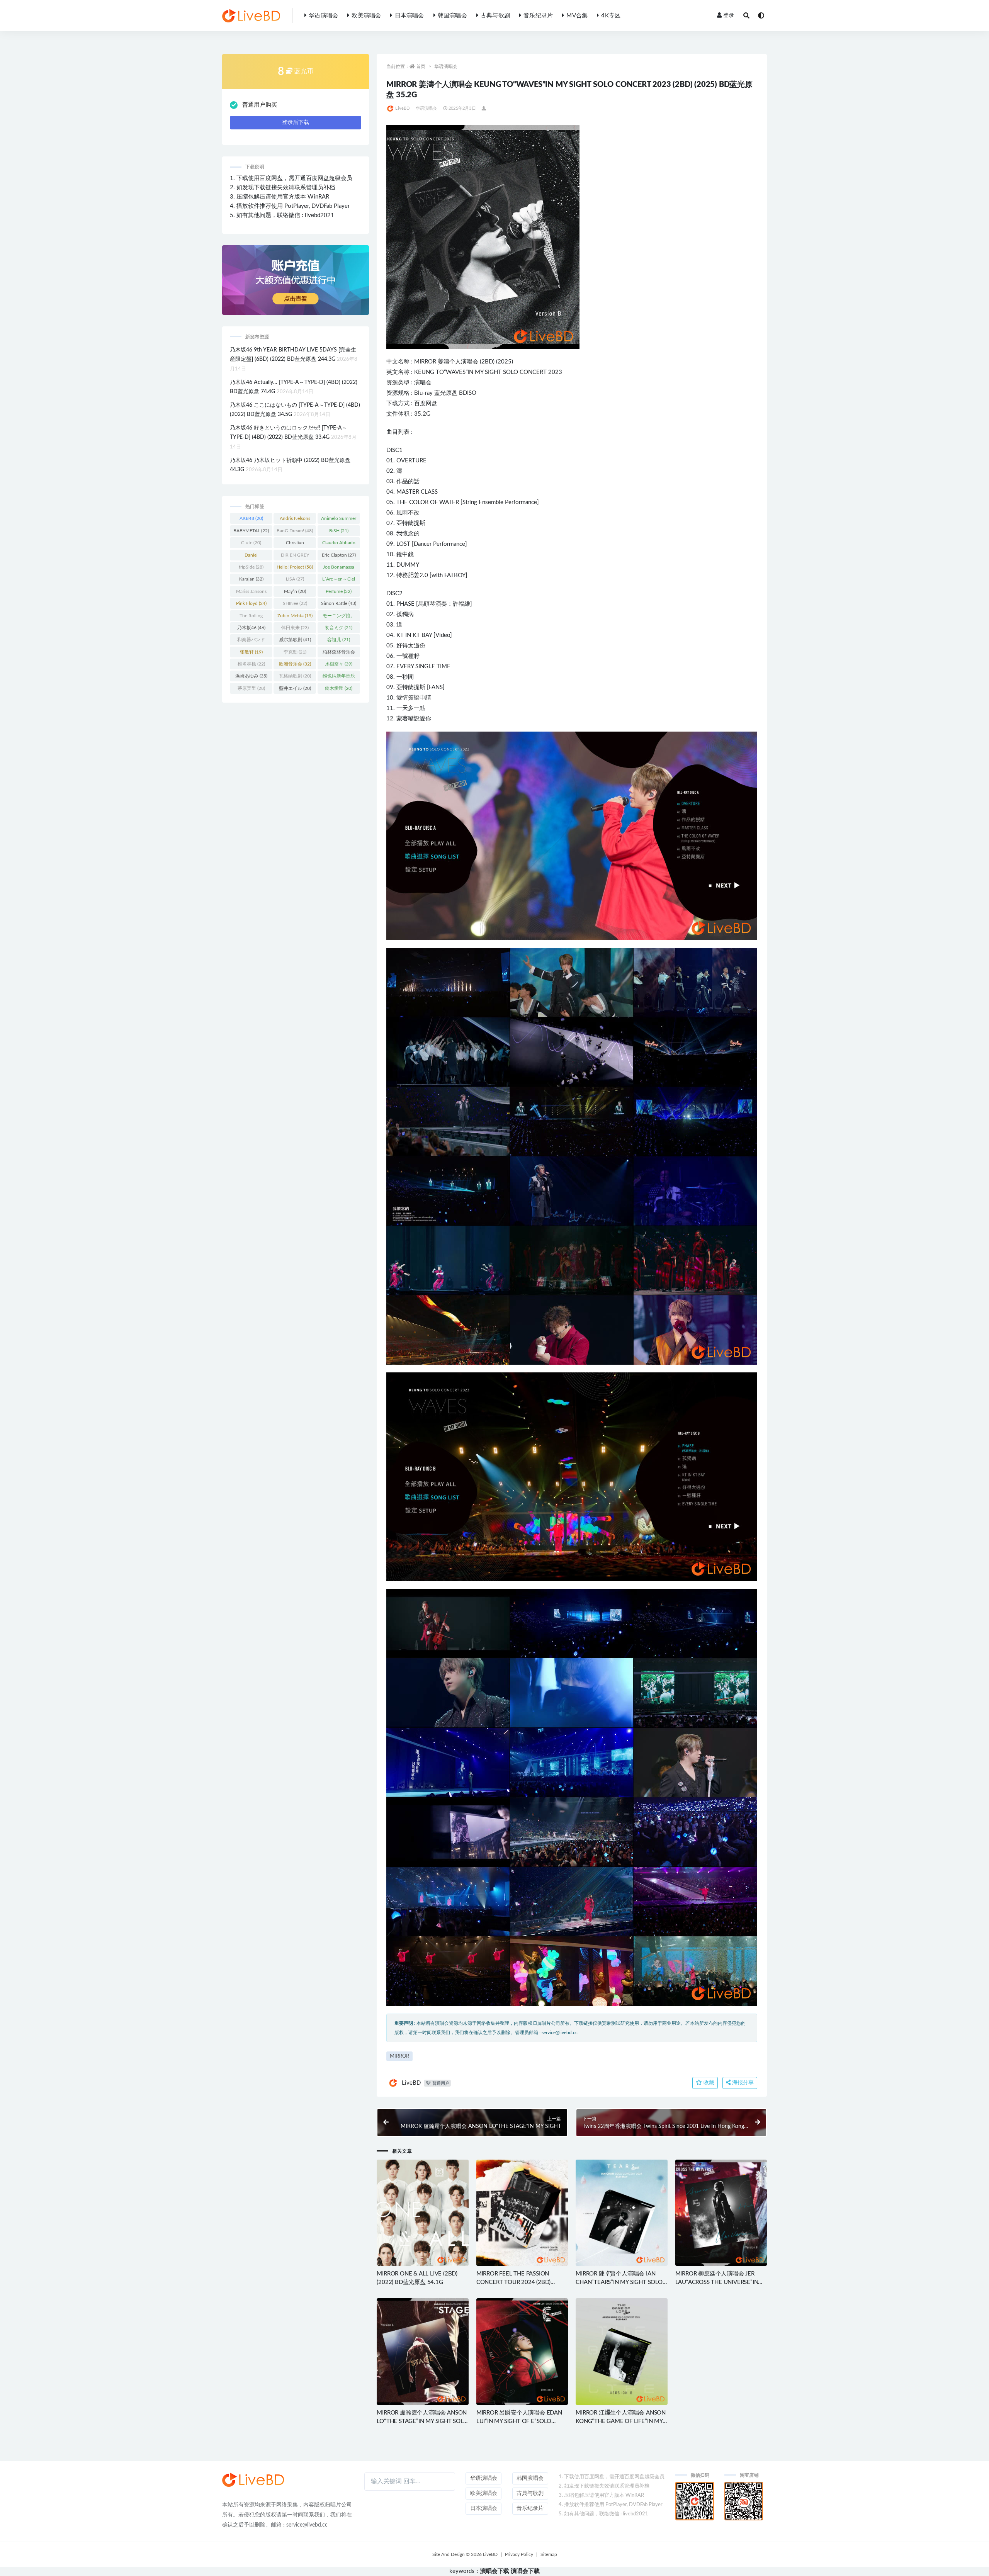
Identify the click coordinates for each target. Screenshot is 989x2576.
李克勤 (295, 652)
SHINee (295, 603)
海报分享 (742, 2083)
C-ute (251, 543)
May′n (295, 591)
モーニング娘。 (339, 617)
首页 (421, 66)
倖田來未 (295, 628)
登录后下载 (296, 122)
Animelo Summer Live (339, 520)
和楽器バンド (251, 641)
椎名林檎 (251, 664)
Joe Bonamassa (339, 569)
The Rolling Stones (251, 617)
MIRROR (425, 362)
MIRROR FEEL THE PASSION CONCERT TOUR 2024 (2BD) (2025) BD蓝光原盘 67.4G (513, 2282)
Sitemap (549, 2554)
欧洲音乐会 (295, 664)
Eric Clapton (339, 555)
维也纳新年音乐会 (339, 678)
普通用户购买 (260, 105)
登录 (729, 15)
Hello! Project (295, 567)
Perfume (339, 591)
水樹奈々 (339, 664)
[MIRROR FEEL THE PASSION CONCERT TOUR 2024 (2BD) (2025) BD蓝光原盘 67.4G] (522, 2213)
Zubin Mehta (295, 616)
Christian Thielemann (295, 544)
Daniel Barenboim (251, 557)
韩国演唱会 (452, 16)
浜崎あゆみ (251, 676)
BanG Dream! (295, 531)
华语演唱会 (323, 16)
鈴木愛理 (339, 688)
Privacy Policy (519, 2554)
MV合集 (577, 16)
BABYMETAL (251, 531)
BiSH (339, 531)
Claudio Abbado (339, 544)
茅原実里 (251, 688)
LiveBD (402, 108)
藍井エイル (295, 688)
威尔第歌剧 (295, 640)
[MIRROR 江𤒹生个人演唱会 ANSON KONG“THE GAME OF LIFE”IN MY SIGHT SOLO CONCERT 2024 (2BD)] (621, 2351)
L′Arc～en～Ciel (339, 581)
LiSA (295, 579)
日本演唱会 (409, 16)
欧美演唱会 (366, 16)
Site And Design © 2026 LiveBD (465, 2554)
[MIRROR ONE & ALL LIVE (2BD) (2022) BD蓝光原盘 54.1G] (422, 2213)
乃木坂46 (251, 628)
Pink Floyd (251, 603)
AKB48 (251, 518)
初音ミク (339, 628)
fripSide (251, 567)
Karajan (251, 579)
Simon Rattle (339, 603)
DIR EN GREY (295, 557)
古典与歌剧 (495, 16)
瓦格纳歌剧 (295, 676)
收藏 (708, 2083)
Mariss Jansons (251, 593)
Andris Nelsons (295, 520)
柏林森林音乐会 (339, 654)
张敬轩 (251, 652)
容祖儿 (339, 640)
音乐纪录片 (538, 16)
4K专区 (611, 16)
